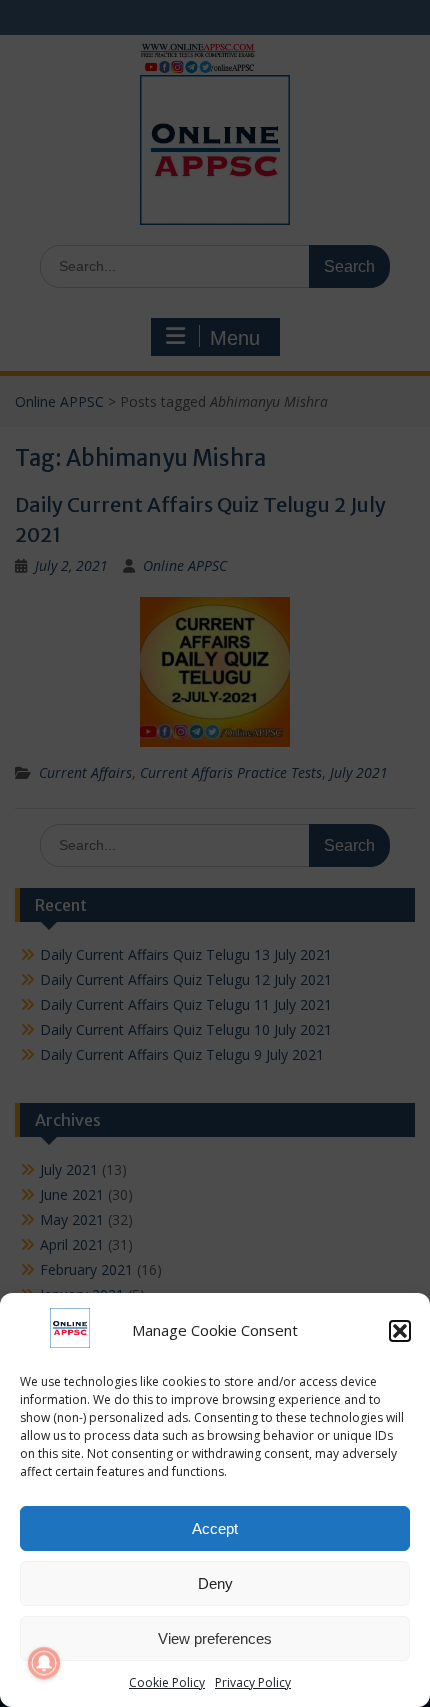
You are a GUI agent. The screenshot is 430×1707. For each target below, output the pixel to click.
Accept (215, 1528)
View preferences (215, 1638)
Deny (215, 1583)
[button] (400, 1331)
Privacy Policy (253, 1682)
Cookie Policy (167, 1682)
